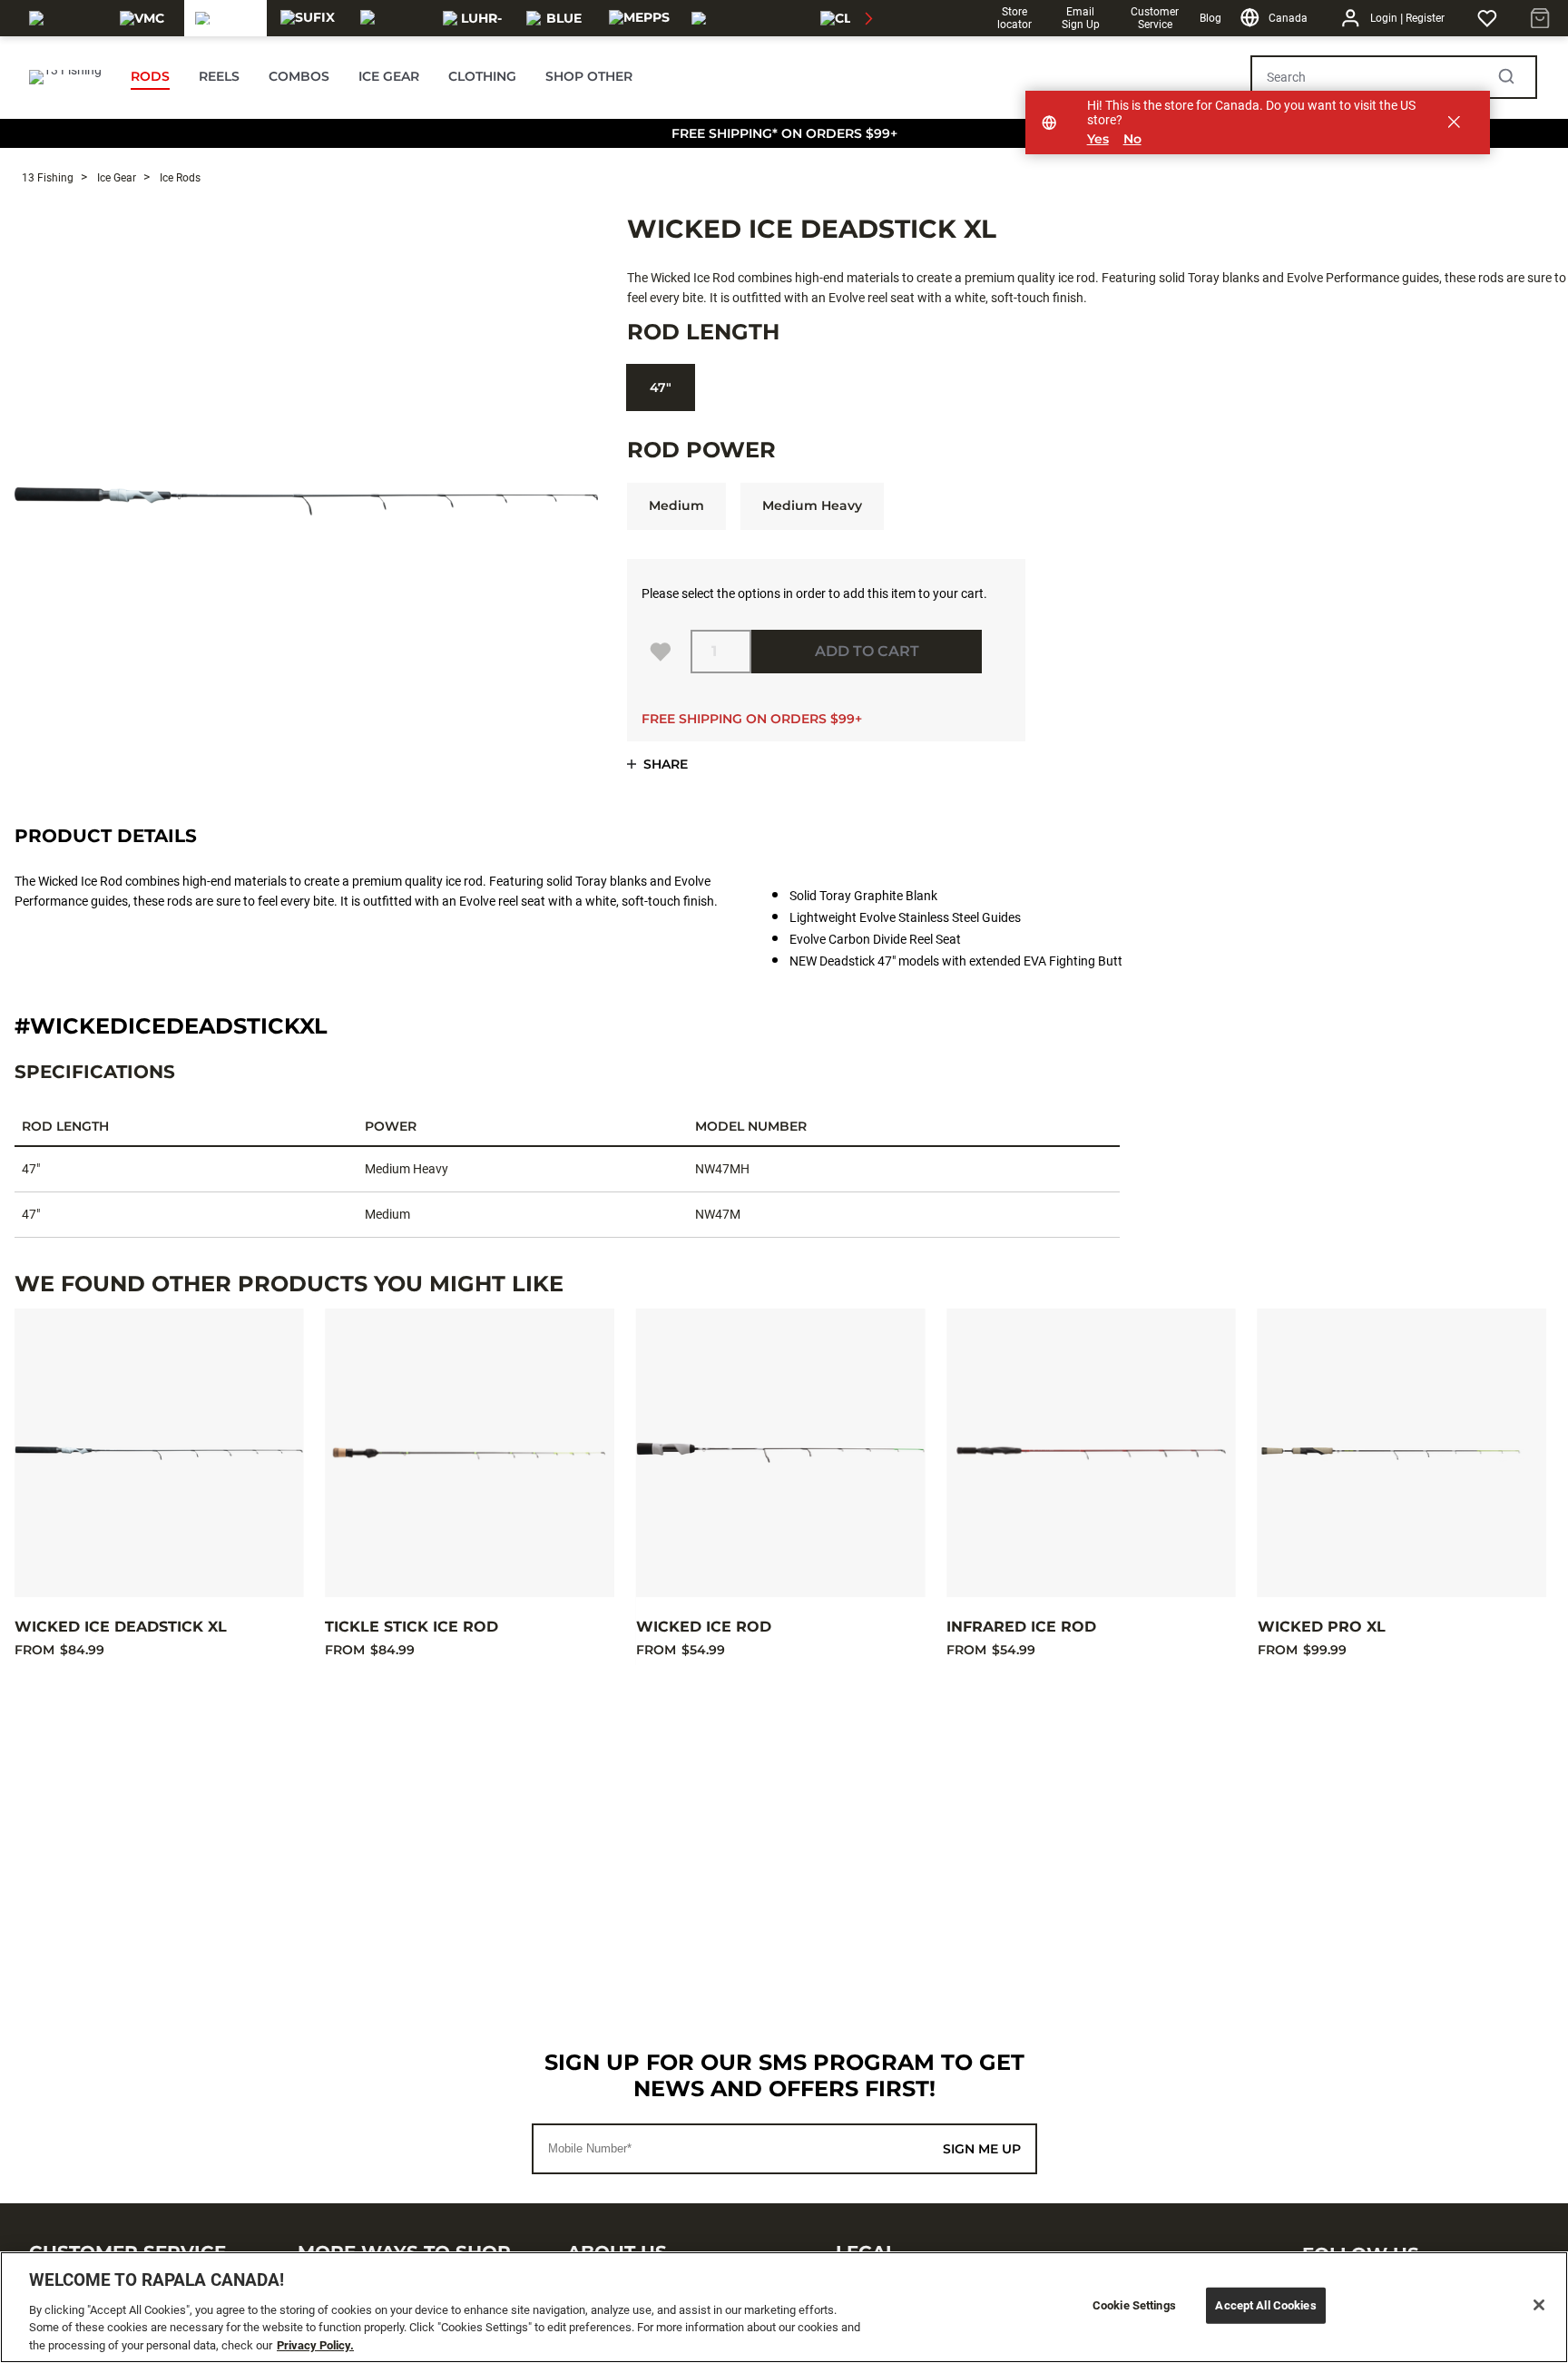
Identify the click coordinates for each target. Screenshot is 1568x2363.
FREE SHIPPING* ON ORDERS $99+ (784, 133)
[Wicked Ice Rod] (780, 1453)
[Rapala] (59, 18)
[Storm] (391, 18)
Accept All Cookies (1265, 2305)
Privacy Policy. (315, 2344)
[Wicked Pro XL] (1402, 1453)
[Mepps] (639, 18)
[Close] (1539, 2305)
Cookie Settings (1134, 2305)
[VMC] (142, 18)
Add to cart (867, 651)
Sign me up (982, 2149)
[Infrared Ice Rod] (1091, 1453)
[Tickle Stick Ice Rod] (469, 1453)
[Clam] (847, 18)
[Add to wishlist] (661, 652)
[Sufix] (308, 18)
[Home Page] (65, 77)
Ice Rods (179, 178)
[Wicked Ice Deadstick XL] (159, 1453)
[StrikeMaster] (743, 18)
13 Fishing (48, 178)
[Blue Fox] (557, 18)
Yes (1098, 139)
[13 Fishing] (225, 18)
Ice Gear (115, 178)
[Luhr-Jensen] (473, 18)
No (1132, 139)
